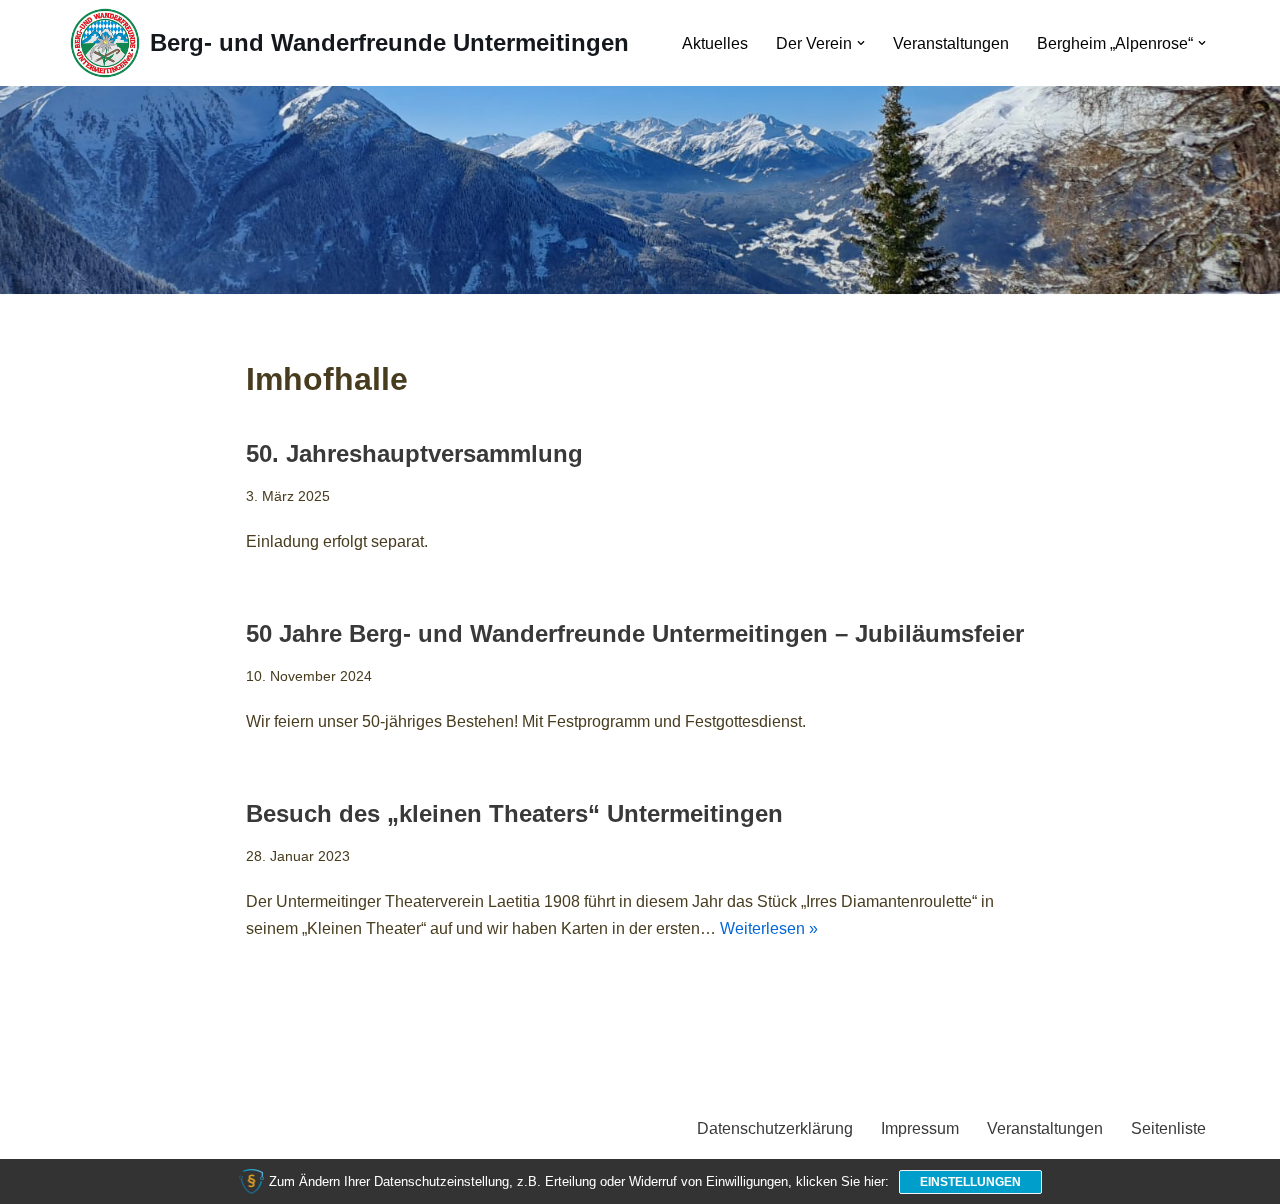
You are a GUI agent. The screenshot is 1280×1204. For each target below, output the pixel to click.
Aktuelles (715, 43)
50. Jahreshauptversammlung (414, 453)
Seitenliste (1168, 1128)
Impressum (920, 1128)
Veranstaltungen (951, 43)
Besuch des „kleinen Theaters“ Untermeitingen (514, 813)
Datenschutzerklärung (775, 1128)
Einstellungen (970, 1182)
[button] (861, 43)
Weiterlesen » (769, 928)
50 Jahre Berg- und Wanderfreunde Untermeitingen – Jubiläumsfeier (635, 633)
